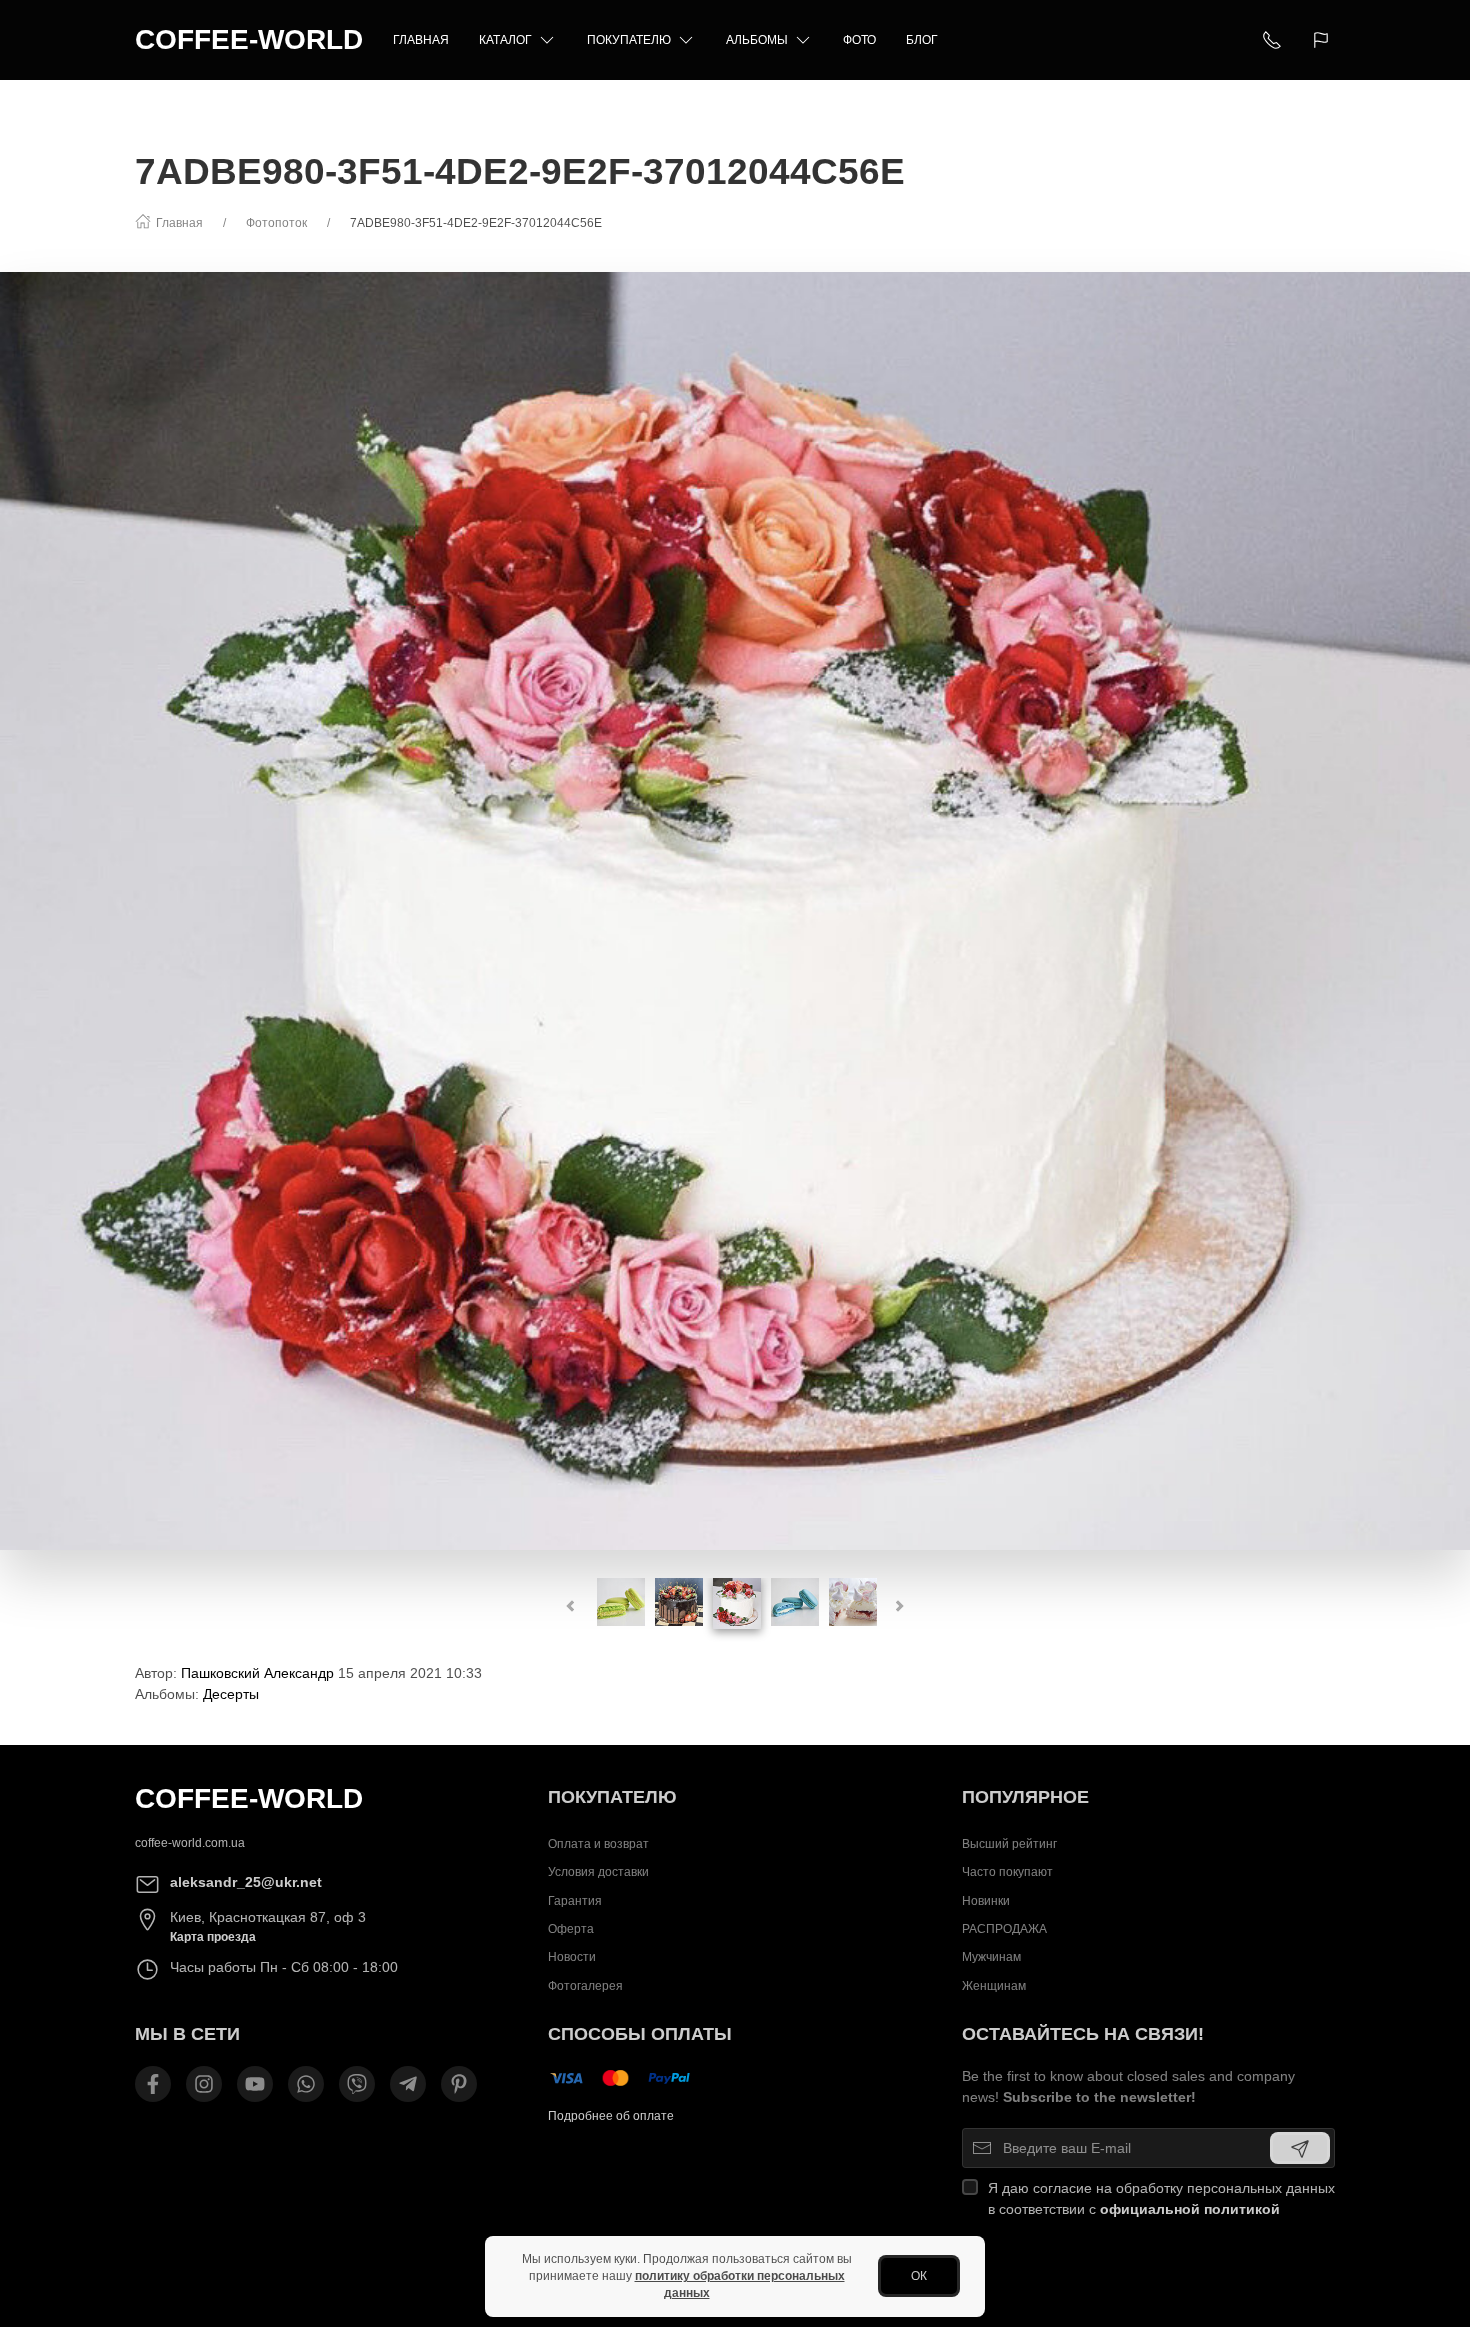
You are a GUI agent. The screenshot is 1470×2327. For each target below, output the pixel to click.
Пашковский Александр (257, 1673)
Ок (919, 2276)
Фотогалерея (585, 1985)
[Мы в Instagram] (204, 2084)
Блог (922, 40)
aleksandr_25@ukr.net (246, 1882)
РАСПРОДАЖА (1004, 1929)
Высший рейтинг (1009, 1844)
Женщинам (994, 1985)
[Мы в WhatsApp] (306, 2084)
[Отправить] (1300, 2148)
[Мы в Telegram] (408, 2084)
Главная (421, 40)
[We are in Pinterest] (459, 2084)
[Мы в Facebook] (153, 2084)
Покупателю (629, 40)
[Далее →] (735, 910)
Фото (859, 40)
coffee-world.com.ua (190, 1843)
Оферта (571, 1929)
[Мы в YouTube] (255, 2084)
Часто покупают (1007, 1872)
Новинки (986, 1900)
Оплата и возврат (598, 1844)
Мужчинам (991, 1957)
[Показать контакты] (1272, 40)
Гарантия (575, 1900)
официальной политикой (1190, 2209)
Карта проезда (213, 1937)
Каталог (505, 40)
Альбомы (757, 40)
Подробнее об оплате (611, 2116)
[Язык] (1323, 40)
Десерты (231, 1694)
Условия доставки (598, 1872)
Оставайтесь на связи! (1083, 2034)
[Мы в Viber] (357, 2084)
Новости (572, 1957)
